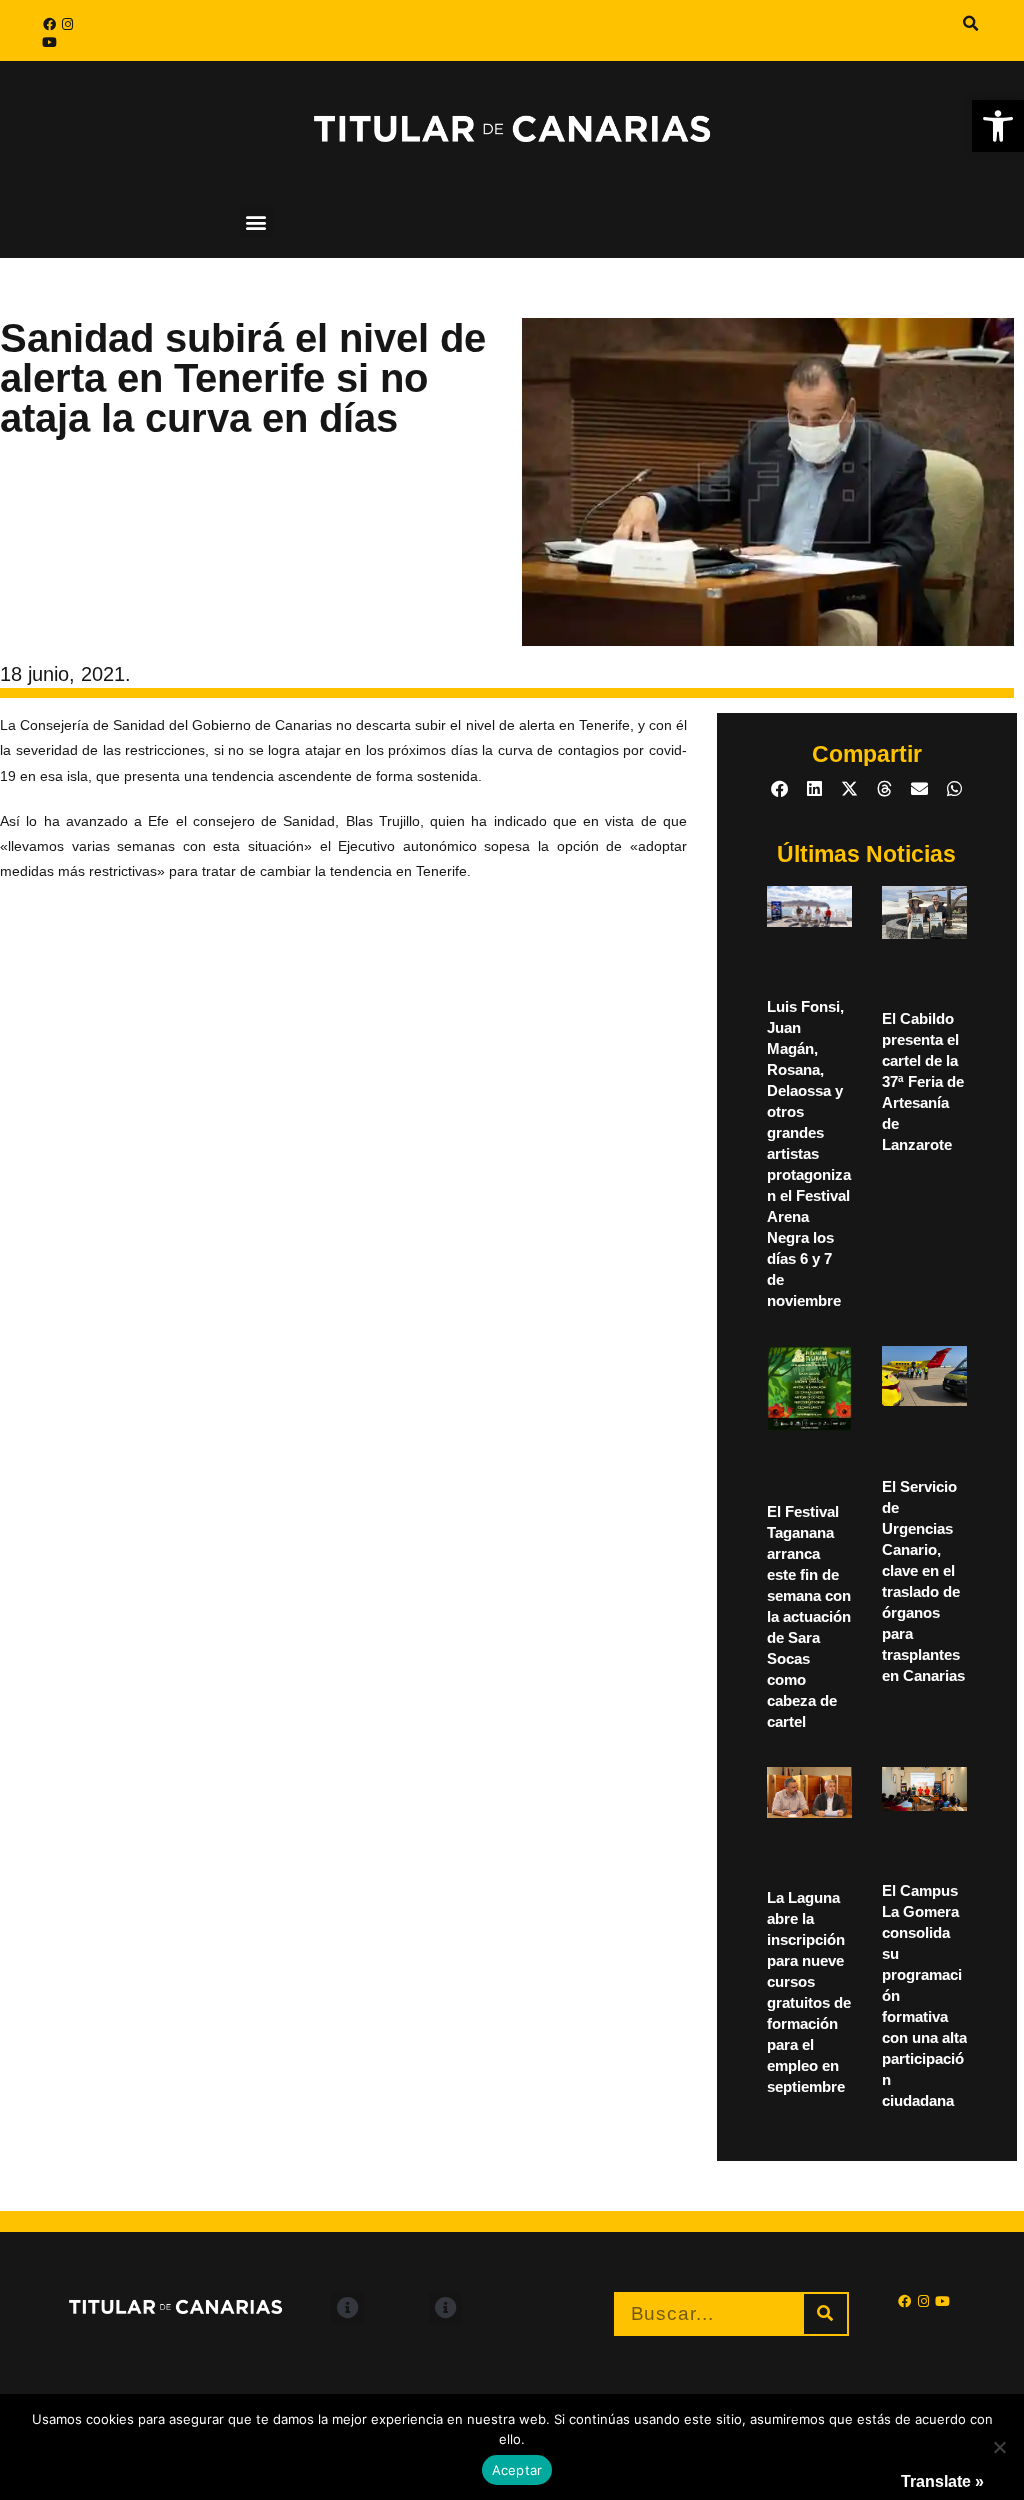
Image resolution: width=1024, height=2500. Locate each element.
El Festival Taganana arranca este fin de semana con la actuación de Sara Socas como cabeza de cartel (809, 1616)
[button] (998, 126)
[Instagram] (67, 24)
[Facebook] (49, 24)
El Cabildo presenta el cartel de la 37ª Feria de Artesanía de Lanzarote (923, 1081)
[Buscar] (825, 2314)
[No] (999, 2447)
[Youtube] (49, 42)
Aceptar (517, 2470)
